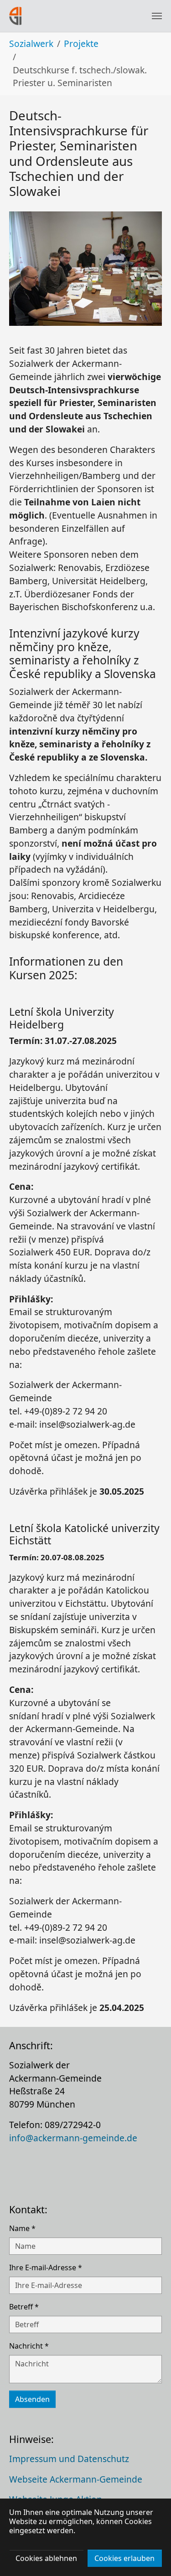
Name (22, 2228)
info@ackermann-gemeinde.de (73, 2138)
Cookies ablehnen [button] (46, 2558)
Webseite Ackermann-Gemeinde (76, 2479)
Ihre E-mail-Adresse (46, 2267)
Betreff (24, 2307)
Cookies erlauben (124, 2558)
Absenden (32, 2399)
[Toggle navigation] (157, 16)
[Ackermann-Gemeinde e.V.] (16, 16)
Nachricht (29, 2346)
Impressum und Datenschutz (69, 2459)
